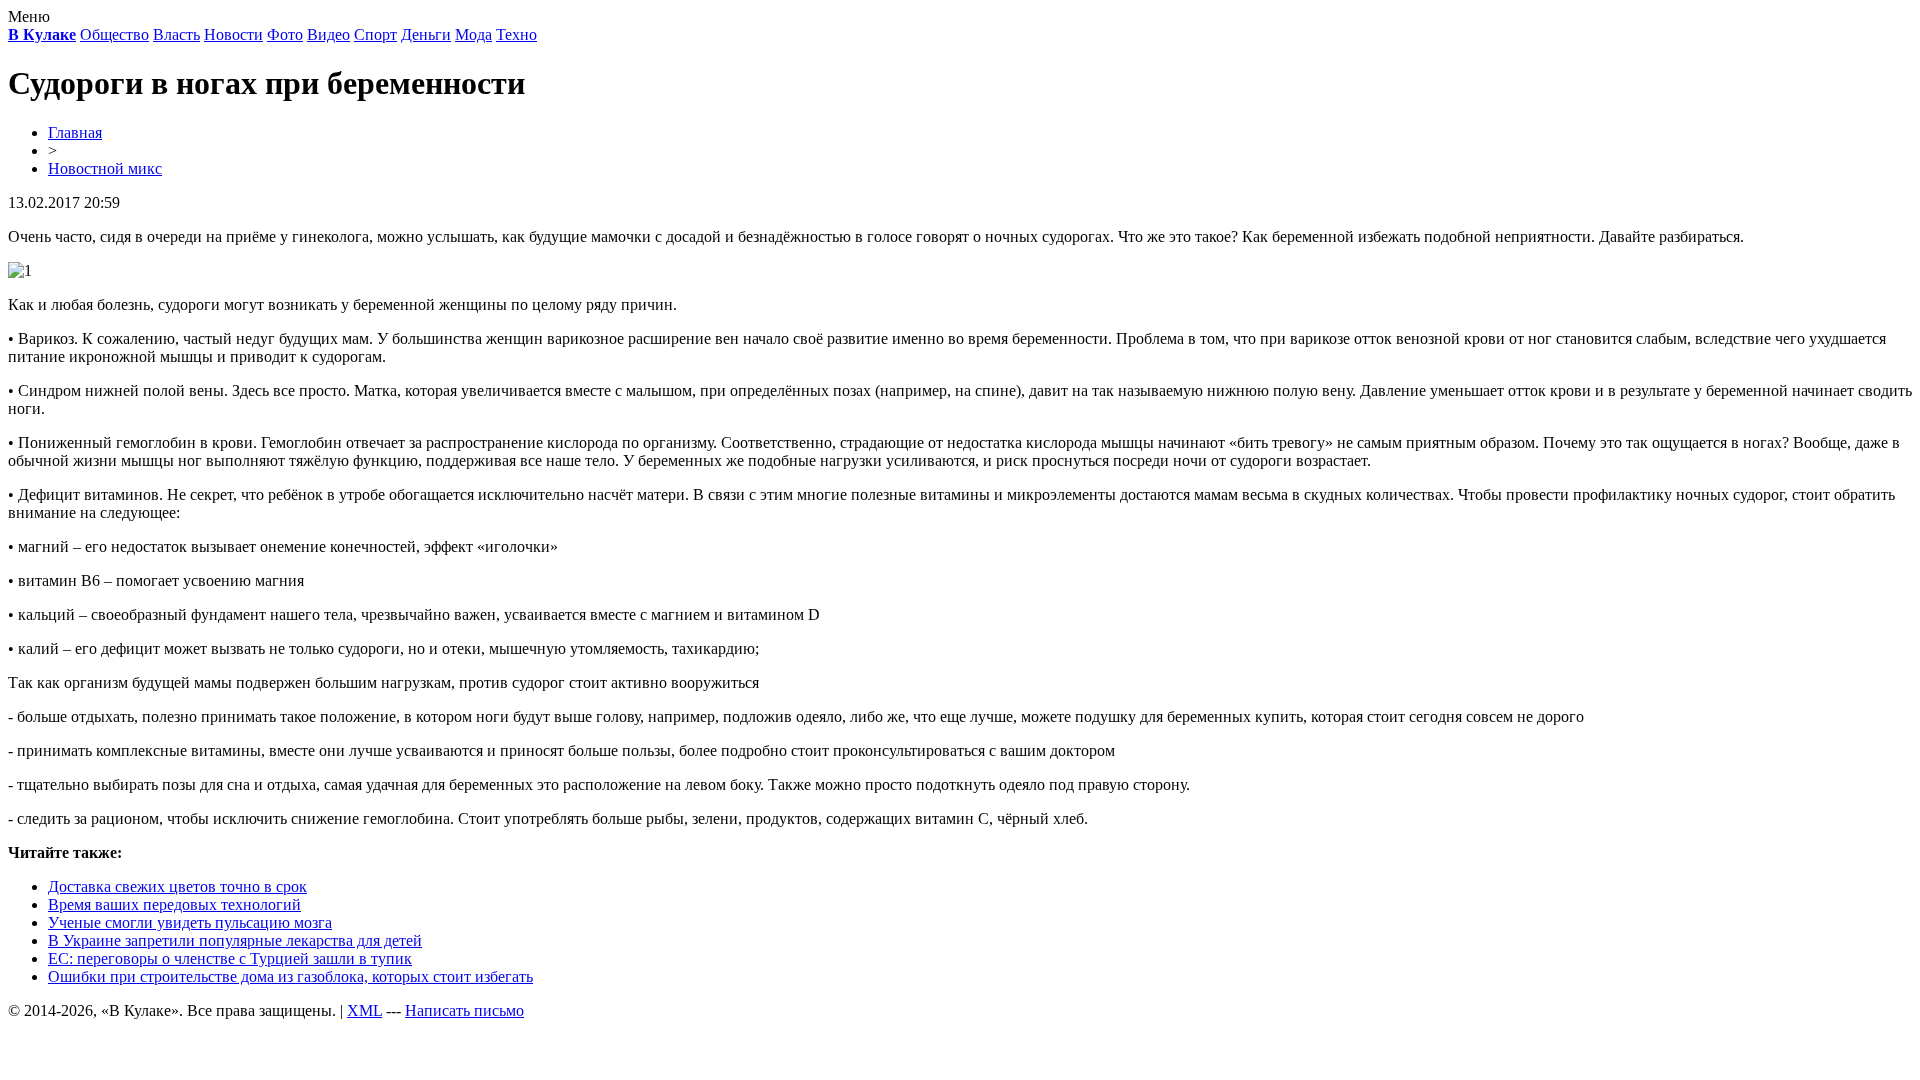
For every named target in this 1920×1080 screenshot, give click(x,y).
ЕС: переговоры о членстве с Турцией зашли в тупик (230, 958)
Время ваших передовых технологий (174, 904)
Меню (29, 16)
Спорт (375, 34)
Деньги (426, 34)
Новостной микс (105, 168)
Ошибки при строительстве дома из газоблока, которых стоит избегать (290, 976)
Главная (75, 132)
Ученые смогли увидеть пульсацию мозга (190, 922)
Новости (233, 34)
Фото (285, 34)
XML (364, 1010)
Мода (473, 34)
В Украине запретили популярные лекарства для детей (235, 940)
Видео (328, 34)
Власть (176, 34)
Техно (516, 34)
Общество (114, 34)
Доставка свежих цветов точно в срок (177, 886)
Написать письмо (464, 1010)
